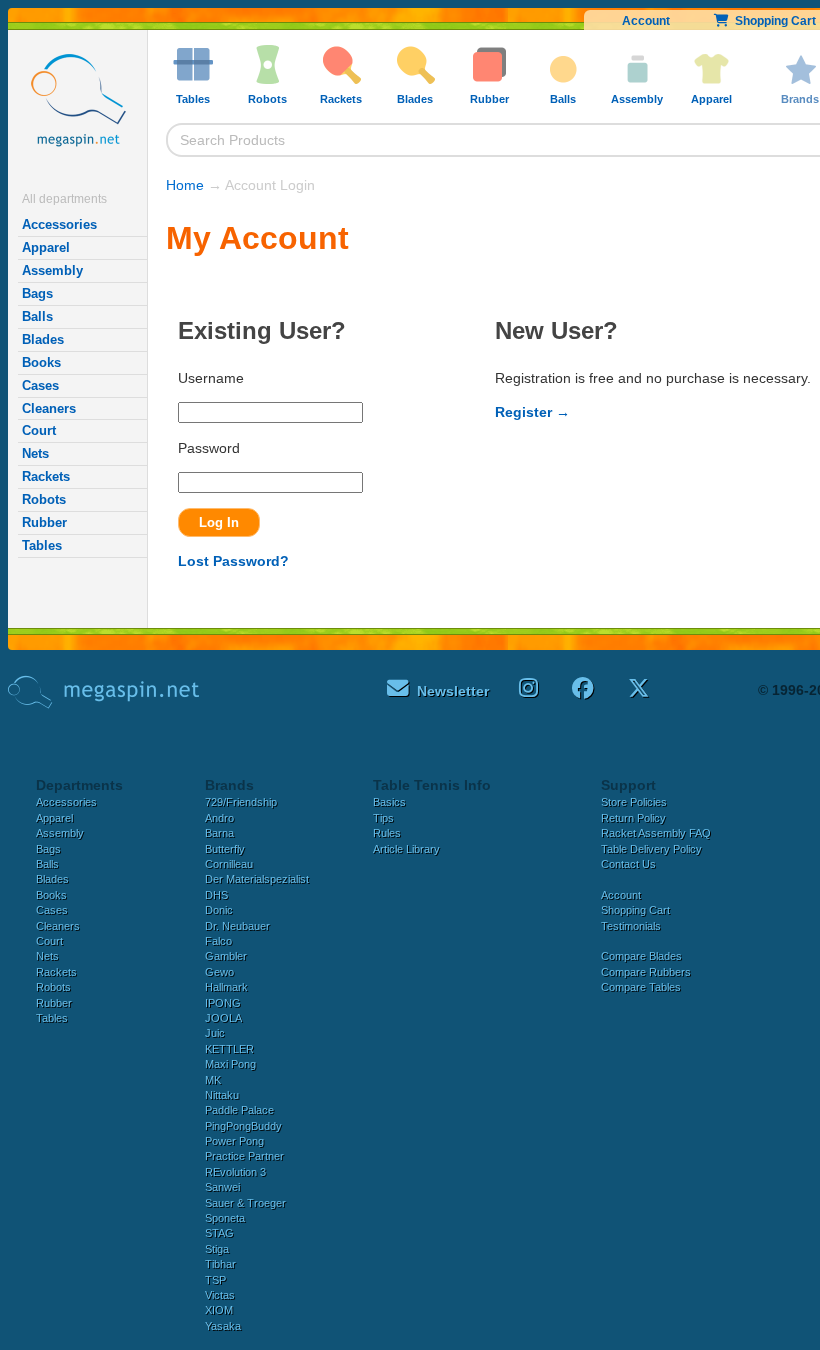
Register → (532, 412)
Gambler (226, 956)
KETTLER (229, 1049)
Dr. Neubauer (237, 926)
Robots (44, 499)
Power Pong (234, 1141)
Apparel (46, 247)
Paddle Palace (239, 1110)
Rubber (44, 522)
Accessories (59, 224)
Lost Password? (233, 561)
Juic (215, 1033)
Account (646, 21)
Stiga (217, 1249)
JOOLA (223, 1018)
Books (41, 362)
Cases (40, 385)
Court (39, 430)
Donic (219, 910)
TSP (215, 1280)
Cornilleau (229, 864)
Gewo (219, 972)
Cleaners (49, 408)
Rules (387, 833)
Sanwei (222, 1187)
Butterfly (225, 849)
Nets (35, 453)
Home (185, 185)
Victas (220, 1295)
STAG (219, 1233)
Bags (37, 293)
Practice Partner (244, 1156)
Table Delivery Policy (651, 849)
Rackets (46, 476)
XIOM (219, 1310)
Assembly (52, 270)
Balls (37, 316)
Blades (43, 339)
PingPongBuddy (243, 1126)
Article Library (406, 849)
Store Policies (634, 802)
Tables (42, 545)
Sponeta (225, 1218)
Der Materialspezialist (257, 879)
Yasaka (223, 1326)
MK (213, 1080)
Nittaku (222, 1095)
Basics (389, 802)
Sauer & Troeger (245, 1203)
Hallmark (226, 987)
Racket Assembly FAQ (656, 833)
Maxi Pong (230, 1064)
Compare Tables (641, 987)
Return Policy (633, 818)
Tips (383, 818)
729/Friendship (241, 802)
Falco (218, 941)
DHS (216, 895)
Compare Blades (641, 956)
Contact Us (628, 864)
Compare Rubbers (646, 972)
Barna (219, 833)
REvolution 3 (235, 1172)
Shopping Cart (635, 910)
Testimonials (631, 926)
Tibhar (220, 1264)
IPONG (223, 1003)
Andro (219, 818)
